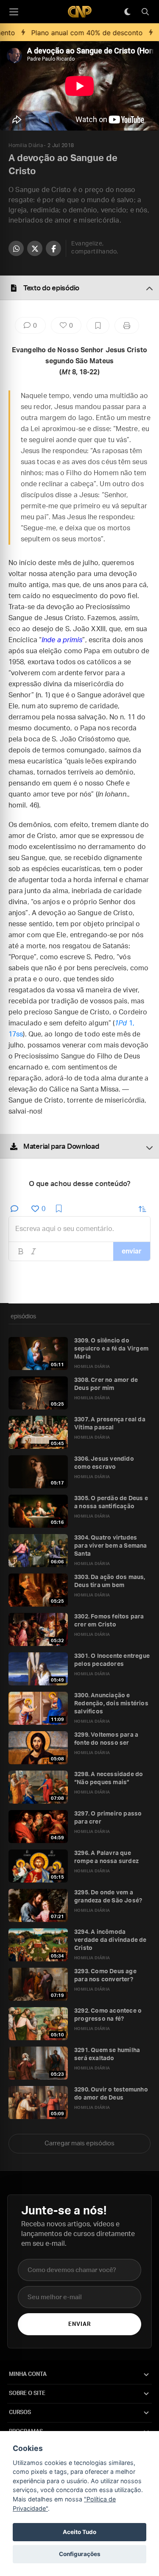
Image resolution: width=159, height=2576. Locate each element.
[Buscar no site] (145, 12)
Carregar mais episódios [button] (79, 2143)
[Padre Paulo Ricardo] (80, 12)
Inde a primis (62, 640)
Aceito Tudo (79, 2532)
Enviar (79, 2324)
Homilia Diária (26, 145)
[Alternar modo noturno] (127, 12)
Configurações (80, 2554)
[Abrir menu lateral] (14, 12)
